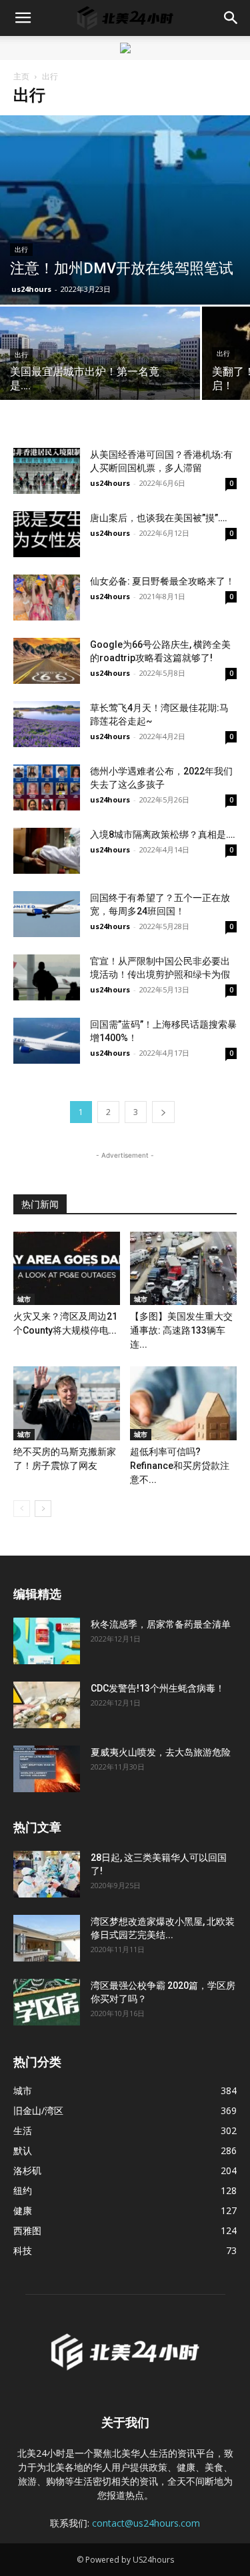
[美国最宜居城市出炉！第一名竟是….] (100, 355)
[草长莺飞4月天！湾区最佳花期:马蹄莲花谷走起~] (47, 724)
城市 (24, 1299)
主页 (21, 76)
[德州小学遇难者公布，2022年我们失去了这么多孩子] (47, 787)
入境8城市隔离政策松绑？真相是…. (163, 834)
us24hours (31, 289)
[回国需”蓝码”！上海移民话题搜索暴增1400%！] (47, 1041)
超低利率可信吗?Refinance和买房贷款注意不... (180, 1466)
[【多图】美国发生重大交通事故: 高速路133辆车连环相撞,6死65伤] (183, 1268)
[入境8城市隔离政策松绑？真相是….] (47, 851)
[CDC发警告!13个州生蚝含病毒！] (47, 1705)
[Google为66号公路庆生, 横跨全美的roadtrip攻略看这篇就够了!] (47, 661)
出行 (21, 250)
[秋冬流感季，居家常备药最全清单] (47, 1641)
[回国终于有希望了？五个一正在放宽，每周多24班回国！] (47, 914)
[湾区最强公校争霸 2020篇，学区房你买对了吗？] (47, 2002)
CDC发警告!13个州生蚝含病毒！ (158, 1688)
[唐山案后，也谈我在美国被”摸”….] (47, 534)
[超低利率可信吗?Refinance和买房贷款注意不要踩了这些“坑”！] (183, 1403)
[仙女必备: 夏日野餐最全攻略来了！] (47, 598)
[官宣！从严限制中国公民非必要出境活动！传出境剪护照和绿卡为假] (47, 977)
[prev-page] (22, 1509)
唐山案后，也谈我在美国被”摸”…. (159, 518)
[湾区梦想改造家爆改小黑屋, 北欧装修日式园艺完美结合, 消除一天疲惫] (47, 1938)
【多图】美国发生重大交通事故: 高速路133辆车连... (181, 1330)
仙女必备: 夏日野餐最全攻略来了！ (162, 581)
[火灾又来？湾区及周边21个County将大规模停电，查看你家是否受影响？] (67, 1268)
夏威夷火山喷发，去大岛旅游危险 (161, 1752)
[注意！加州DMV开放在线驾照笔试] (125, 210)
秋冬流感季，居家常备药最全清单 (161, 1624)
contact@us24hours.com (146, 2523)
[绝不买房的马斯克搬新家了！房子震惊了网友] (67, 1403)
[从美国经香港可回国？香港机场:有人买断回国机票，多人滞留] (47, 471)
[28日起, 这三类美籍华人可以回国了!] (47, 1874)
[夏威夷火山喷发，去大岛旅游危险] (47, 1769)
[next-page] (163, 1112)
